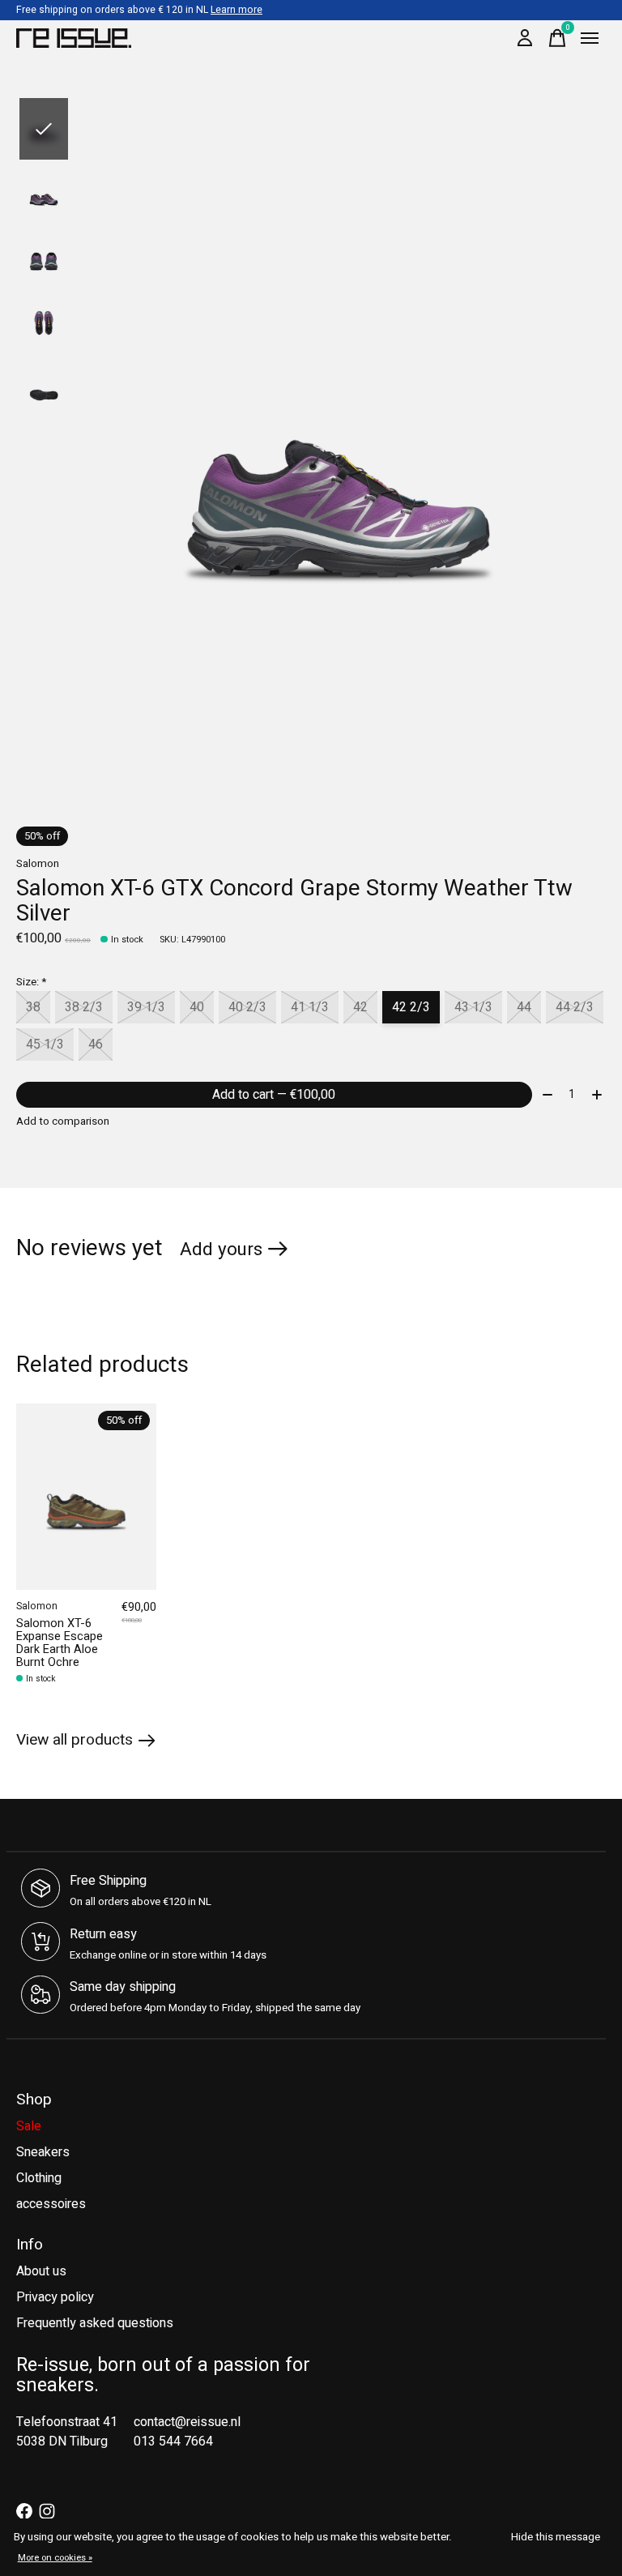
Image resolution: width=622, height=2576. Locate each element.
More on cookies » (55, 2558)
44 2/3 (575, 1007)
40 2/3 (247, 1007)
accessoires (51, 2204)
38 (33, 1007)
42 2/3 (411, 1007)
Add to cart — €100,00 (274, 1095)
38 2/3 (84, 1007)
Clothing (39, 2178)
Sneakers (43, 2152)
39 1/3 (146, 1007)
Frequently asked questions (95, 2323)
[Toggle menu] (590, 38)
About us (41, 2271)
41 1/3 (310, 1007)
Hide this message (556, 2537)
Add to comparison (63, 1121)
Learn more (236, 10)
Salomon (38, 864)
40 (197, 1007)
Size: (31, 982)
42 (360, 1007)
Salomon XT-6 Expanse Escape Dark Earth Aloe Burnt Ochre (60, 1643)
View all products (75, 1740)
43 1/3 (473, 1007)
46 (96, 1044)
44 (524, 1007)
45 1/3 (45, 1044)
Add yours (221, 1250)
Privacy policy (55, 2297)
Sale (29, 2126)
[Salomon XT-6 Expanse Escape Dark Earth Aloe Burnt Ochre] (86, 1497)
